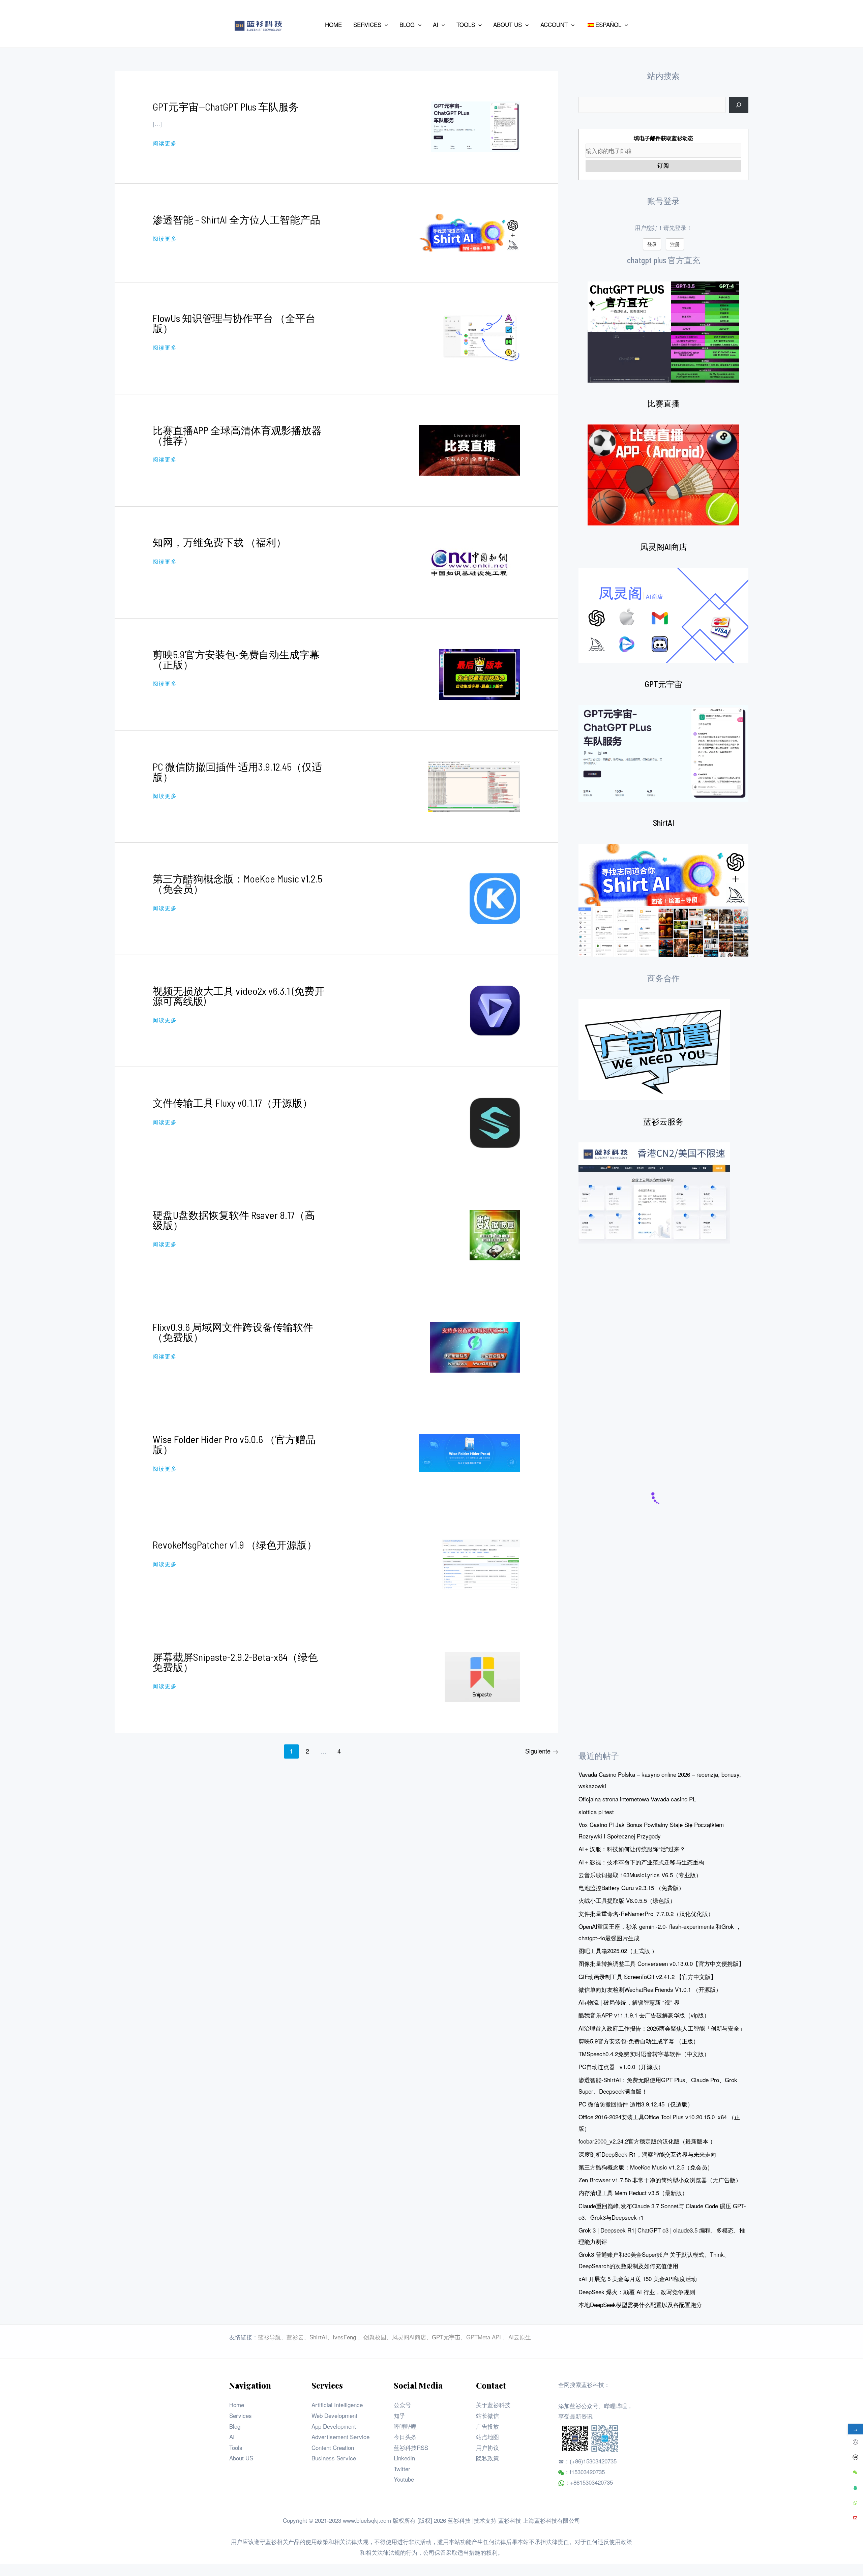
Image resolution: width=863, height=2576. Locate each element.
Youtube (404, 2479)
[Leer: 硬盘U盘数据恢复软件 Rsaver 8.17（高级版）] (495, 1234)
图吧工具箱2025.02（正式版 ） (618, 1951)
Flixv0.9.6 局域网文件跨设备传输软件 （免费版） (233, 1332)
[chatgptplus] (663, 332)
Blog (235, 2426)
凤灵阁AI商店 (664, 547)
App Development (334, 2426)
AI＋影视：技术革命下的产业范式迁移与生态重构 (641, 1862)
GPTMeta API (484, 2337)
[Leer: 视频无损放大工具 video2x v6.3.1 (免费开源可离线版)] (495, 1010)
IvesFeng (344, 2337)
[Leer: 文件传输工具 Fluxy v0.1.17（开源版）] (495, 1122)
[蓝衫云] (654, 1193)
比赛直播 (663, 403)
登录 (652, 244)
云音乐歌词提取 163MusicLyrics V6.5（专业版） (640, 1875)
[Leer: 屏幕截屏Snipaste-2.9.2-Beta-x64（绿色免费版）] (482, 1676)
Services (241, 2415)
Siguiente (542, 1751)
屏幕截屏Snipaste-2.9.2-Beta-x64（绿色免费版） (235, 1662)
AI (232, 2437)
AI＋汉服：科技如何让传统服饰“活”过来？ (632, 1849)
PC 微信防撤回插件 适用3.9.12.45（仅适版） (237, 772)
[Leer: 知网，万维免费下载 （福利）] (470, 561)
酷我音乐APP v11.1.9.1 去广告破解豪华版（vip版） (644, 2015)
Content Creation (333, 2447)
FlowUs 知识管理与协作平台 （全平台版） (234, 323)
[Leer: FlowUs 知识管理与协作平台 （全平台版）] (480, 337)
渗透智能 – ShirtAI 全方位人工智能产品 (236, 219)
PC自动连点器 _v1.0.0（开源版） (621, 2066)
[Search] (739, 105)
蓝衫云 (295, 2337)
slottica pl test (596, 1812)
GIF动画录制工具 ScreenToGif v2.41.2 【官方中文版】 (647, 1976)
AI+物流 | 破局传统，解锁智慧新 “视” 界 (629, 2002)
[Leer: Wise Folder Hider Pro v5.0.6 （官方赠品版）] (470, 1452)
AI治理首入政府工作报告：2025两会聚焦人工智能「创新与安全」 (662, 2028)
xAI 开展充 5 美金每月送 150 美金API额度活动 (638, 2279)
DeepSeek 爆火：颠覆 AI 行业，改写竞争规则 (637, 2292)
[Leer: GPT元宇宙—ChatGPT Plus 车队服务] (476, 126)
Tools (236, 2447)
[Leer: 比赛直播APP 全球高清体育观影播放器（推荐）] (470, 449)
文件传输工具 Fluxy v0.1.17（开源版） (233, 1103)
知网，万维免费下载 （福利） (219, 542)
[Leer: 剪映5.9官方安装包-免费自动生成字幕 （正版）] (480, 673)
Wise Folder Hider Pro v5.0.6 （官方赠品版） (234, 1444)
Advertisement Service (340, 2437)
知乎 (399, 2415)
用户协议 (487, 2447)
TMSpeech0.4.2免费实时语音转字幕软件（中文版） (644, 2054)
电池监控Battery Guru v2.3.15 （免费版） (631, 1888)
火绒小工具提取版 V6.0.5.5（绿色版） (627, 1900)
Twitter (402, 2469)
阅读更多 (165, 143)
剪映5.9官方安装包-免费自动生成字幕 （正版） (236, 659)
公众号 (402, 2405)
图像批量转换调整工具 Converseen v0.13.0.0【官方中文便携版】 (661, 1963)
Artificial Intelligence (337, 2405)
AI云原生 (520, 2337)
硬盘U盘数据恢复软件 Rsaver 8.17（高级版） (234, 1220)
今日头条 (405, 2437)
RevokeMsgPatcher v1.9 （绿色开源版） (235, 1545)
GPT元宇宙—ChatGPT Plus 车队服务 (226, 107)
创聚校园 (375, 2337)
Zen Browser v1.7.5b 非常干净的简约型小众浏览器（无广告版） (660, 2180)
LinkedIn (404, 2458)
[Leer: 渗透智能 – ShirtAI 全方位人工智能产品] (470, 232)
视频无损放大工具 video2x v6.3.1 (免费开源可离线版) (239, 996)
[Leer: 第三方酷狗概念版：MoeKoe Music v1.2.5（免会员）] (495, 897)
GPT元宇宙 (664, 684)
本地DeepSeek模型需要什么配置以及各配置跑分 (640, 2304)
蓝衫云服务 (663, 1121)
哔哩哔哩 (405, 2426)
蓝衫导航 (269, 2337)
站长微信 (487, 2415)
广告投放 (487, 2426)
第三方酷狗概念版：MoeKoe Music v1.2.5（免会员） (237, 883)
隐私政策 (487, 2458)
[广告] (654, 1050)
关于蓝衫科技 (493, 2405)
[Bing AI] (663, 900)
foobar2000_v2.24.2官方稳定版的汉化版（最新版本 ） (647, 2141)
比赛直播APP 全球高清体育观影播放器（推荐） (237, 435)
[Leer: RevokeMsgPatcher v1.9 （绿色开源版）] (481, 1564)
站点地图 (487, 2437)
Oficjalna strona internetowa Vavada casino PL (637, 1799)
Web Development (334, 2415)
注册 (675, 244)
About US (241, 2458)
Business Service (334, 2458)
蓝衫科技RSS (411, 2447)
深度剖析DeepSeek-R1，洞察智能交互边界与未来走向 (647, 2154)
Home (237, 2405)
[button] (385, 25)
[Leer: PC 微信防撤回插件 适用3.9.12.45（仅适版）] (474, 786)
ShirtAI (664, 823)
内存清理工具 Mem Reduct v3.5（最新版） (633, 2193)
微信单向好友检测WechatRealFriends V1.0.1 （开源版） (650, 1989)
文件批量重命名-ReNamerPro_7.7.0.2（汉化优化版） (646, 1913)
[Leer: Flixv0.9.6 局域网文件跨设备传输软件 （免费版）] (475, 1346)
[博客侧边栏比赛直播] (663, 475)
